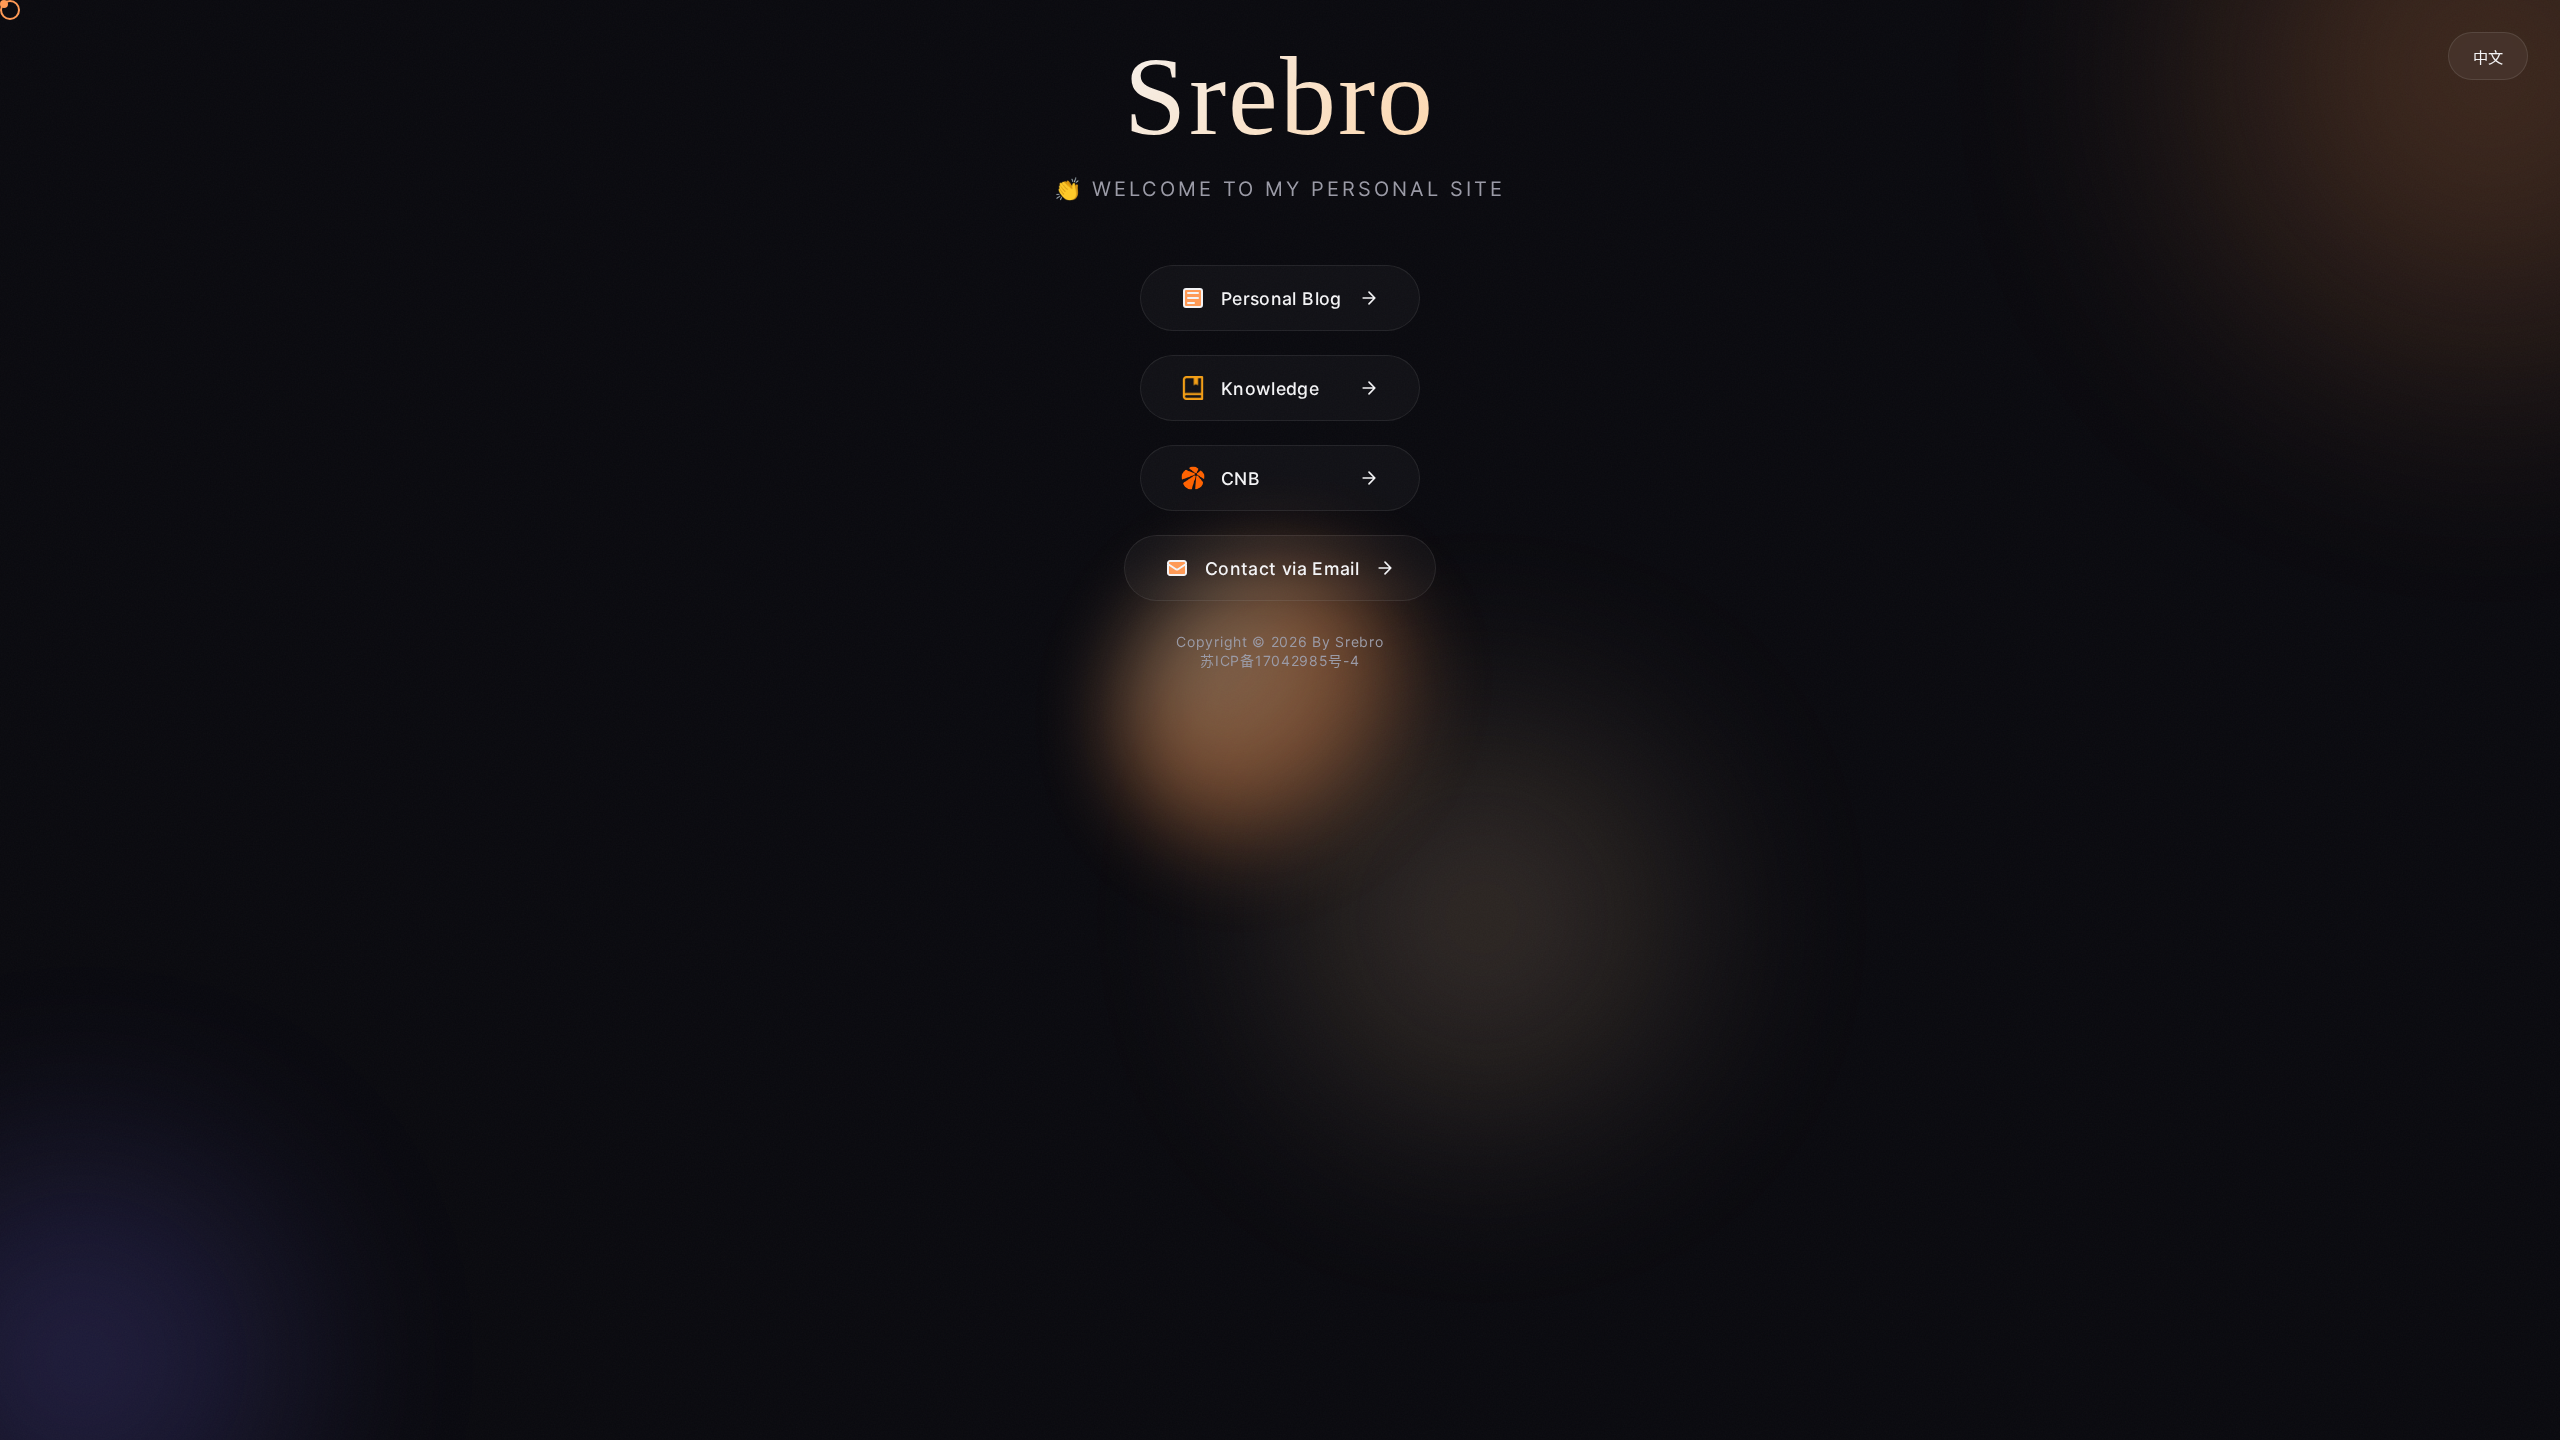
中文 (2488, 57)
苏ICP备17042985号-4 (1279, 660)
